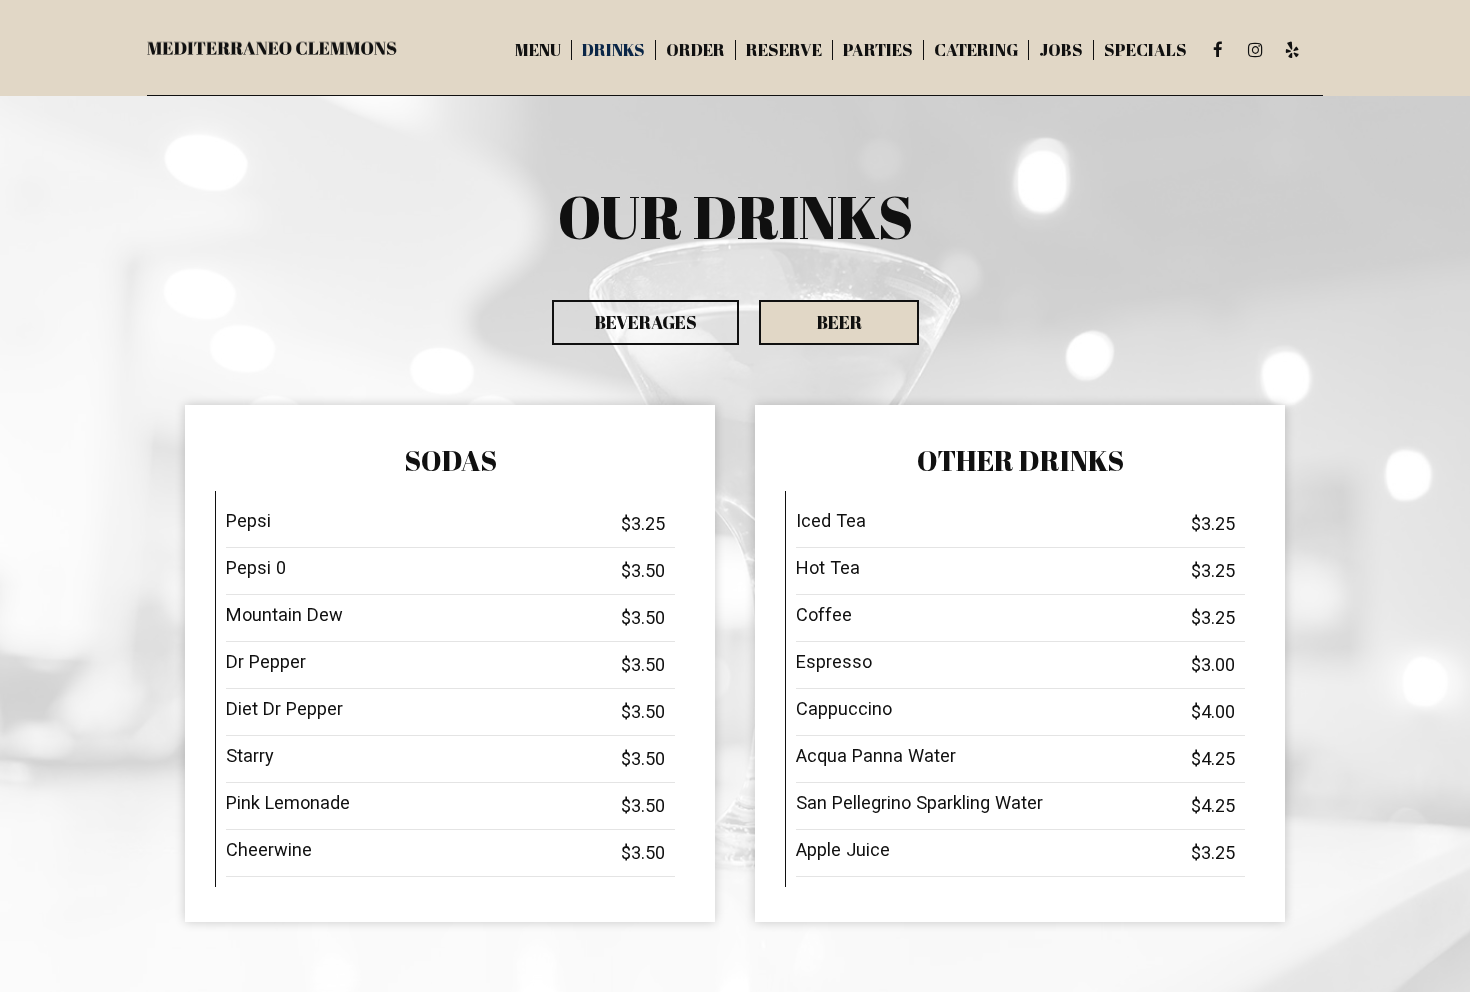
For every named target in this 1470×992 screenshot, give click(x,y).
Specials (1145, 50)
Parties (878, 50)
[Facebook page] (1218, 50)
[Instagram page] (1255, 50)
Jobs (1061, 50)
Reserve (784, 50)
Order (695, 50)
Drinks (613, 50)
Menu (538, 50)
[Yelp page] (1292, 50)
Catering (976, 50)
